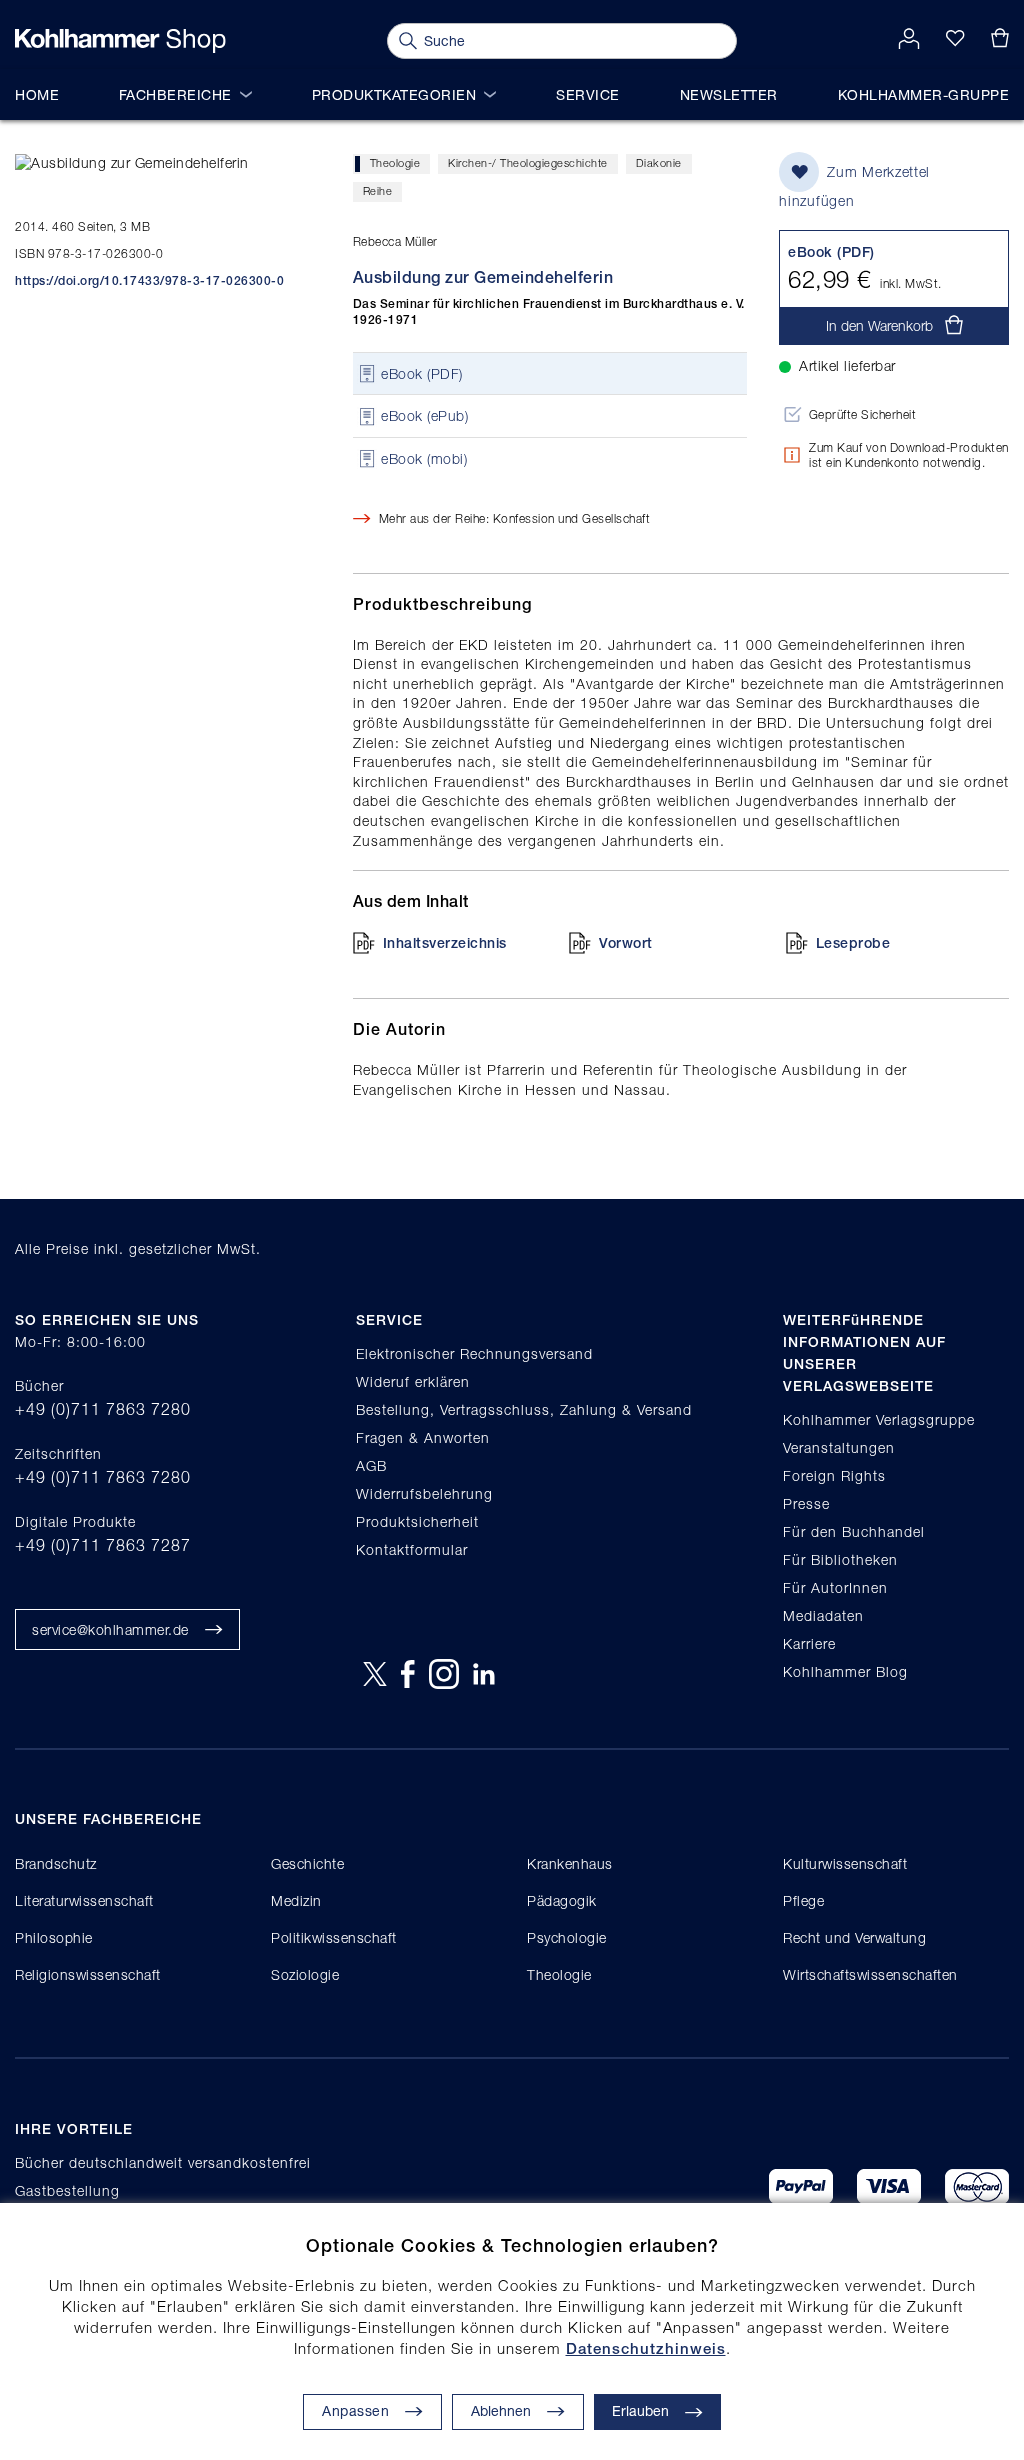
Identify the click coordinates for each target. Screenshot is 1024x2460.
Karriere (809, 1643)
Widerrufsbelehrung (424, 1493)
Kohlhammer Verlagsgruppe (879, 1419)
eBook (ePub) (424, 416)
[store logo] (120, 41)
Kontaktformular (412, 1549)
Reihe (378, 190)
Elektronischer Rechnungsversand (474, 1353)
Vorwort (626, 943)
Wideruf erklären (413, 1381)
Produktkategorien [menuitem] (394, 94)
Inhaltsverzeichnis (445, 943)
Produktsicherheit (417, 1521)
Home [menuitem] (37, 94)
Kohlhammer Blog (845, 1671)
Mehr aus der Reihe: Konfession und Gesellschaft (515, 518)
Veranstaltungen (839, 1447)
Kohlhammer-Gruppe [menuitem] (924, 94)
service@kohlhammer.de (110, 1629)
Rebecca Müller (395, 241)
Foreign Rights (834, 1475)
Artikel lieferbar (847, 365)
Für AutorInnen (835, 1587)
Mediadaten (823, 1615)
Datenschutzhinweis (646, 2348)
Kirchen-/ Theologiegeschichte (528, 162)
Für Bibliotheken (840, 1559)
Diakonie (659, 162)
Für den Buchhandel (854, 1531)
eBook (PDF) (422, 373)
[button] (518, 2412)
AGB (371, 1465)
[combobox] (562, 41)
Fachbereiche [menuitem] (175, 94)
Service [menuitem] (588, 94)
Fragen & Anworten (423, 1437)
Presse (806, 1503)
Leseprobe (853, 943)
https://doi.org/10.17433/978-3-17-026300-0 (149, 281)
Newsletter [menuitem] (729, 94)
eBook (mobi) (424, 458)
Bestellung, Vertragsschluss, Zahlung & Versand (524, 1409)
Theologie (395, 162)
